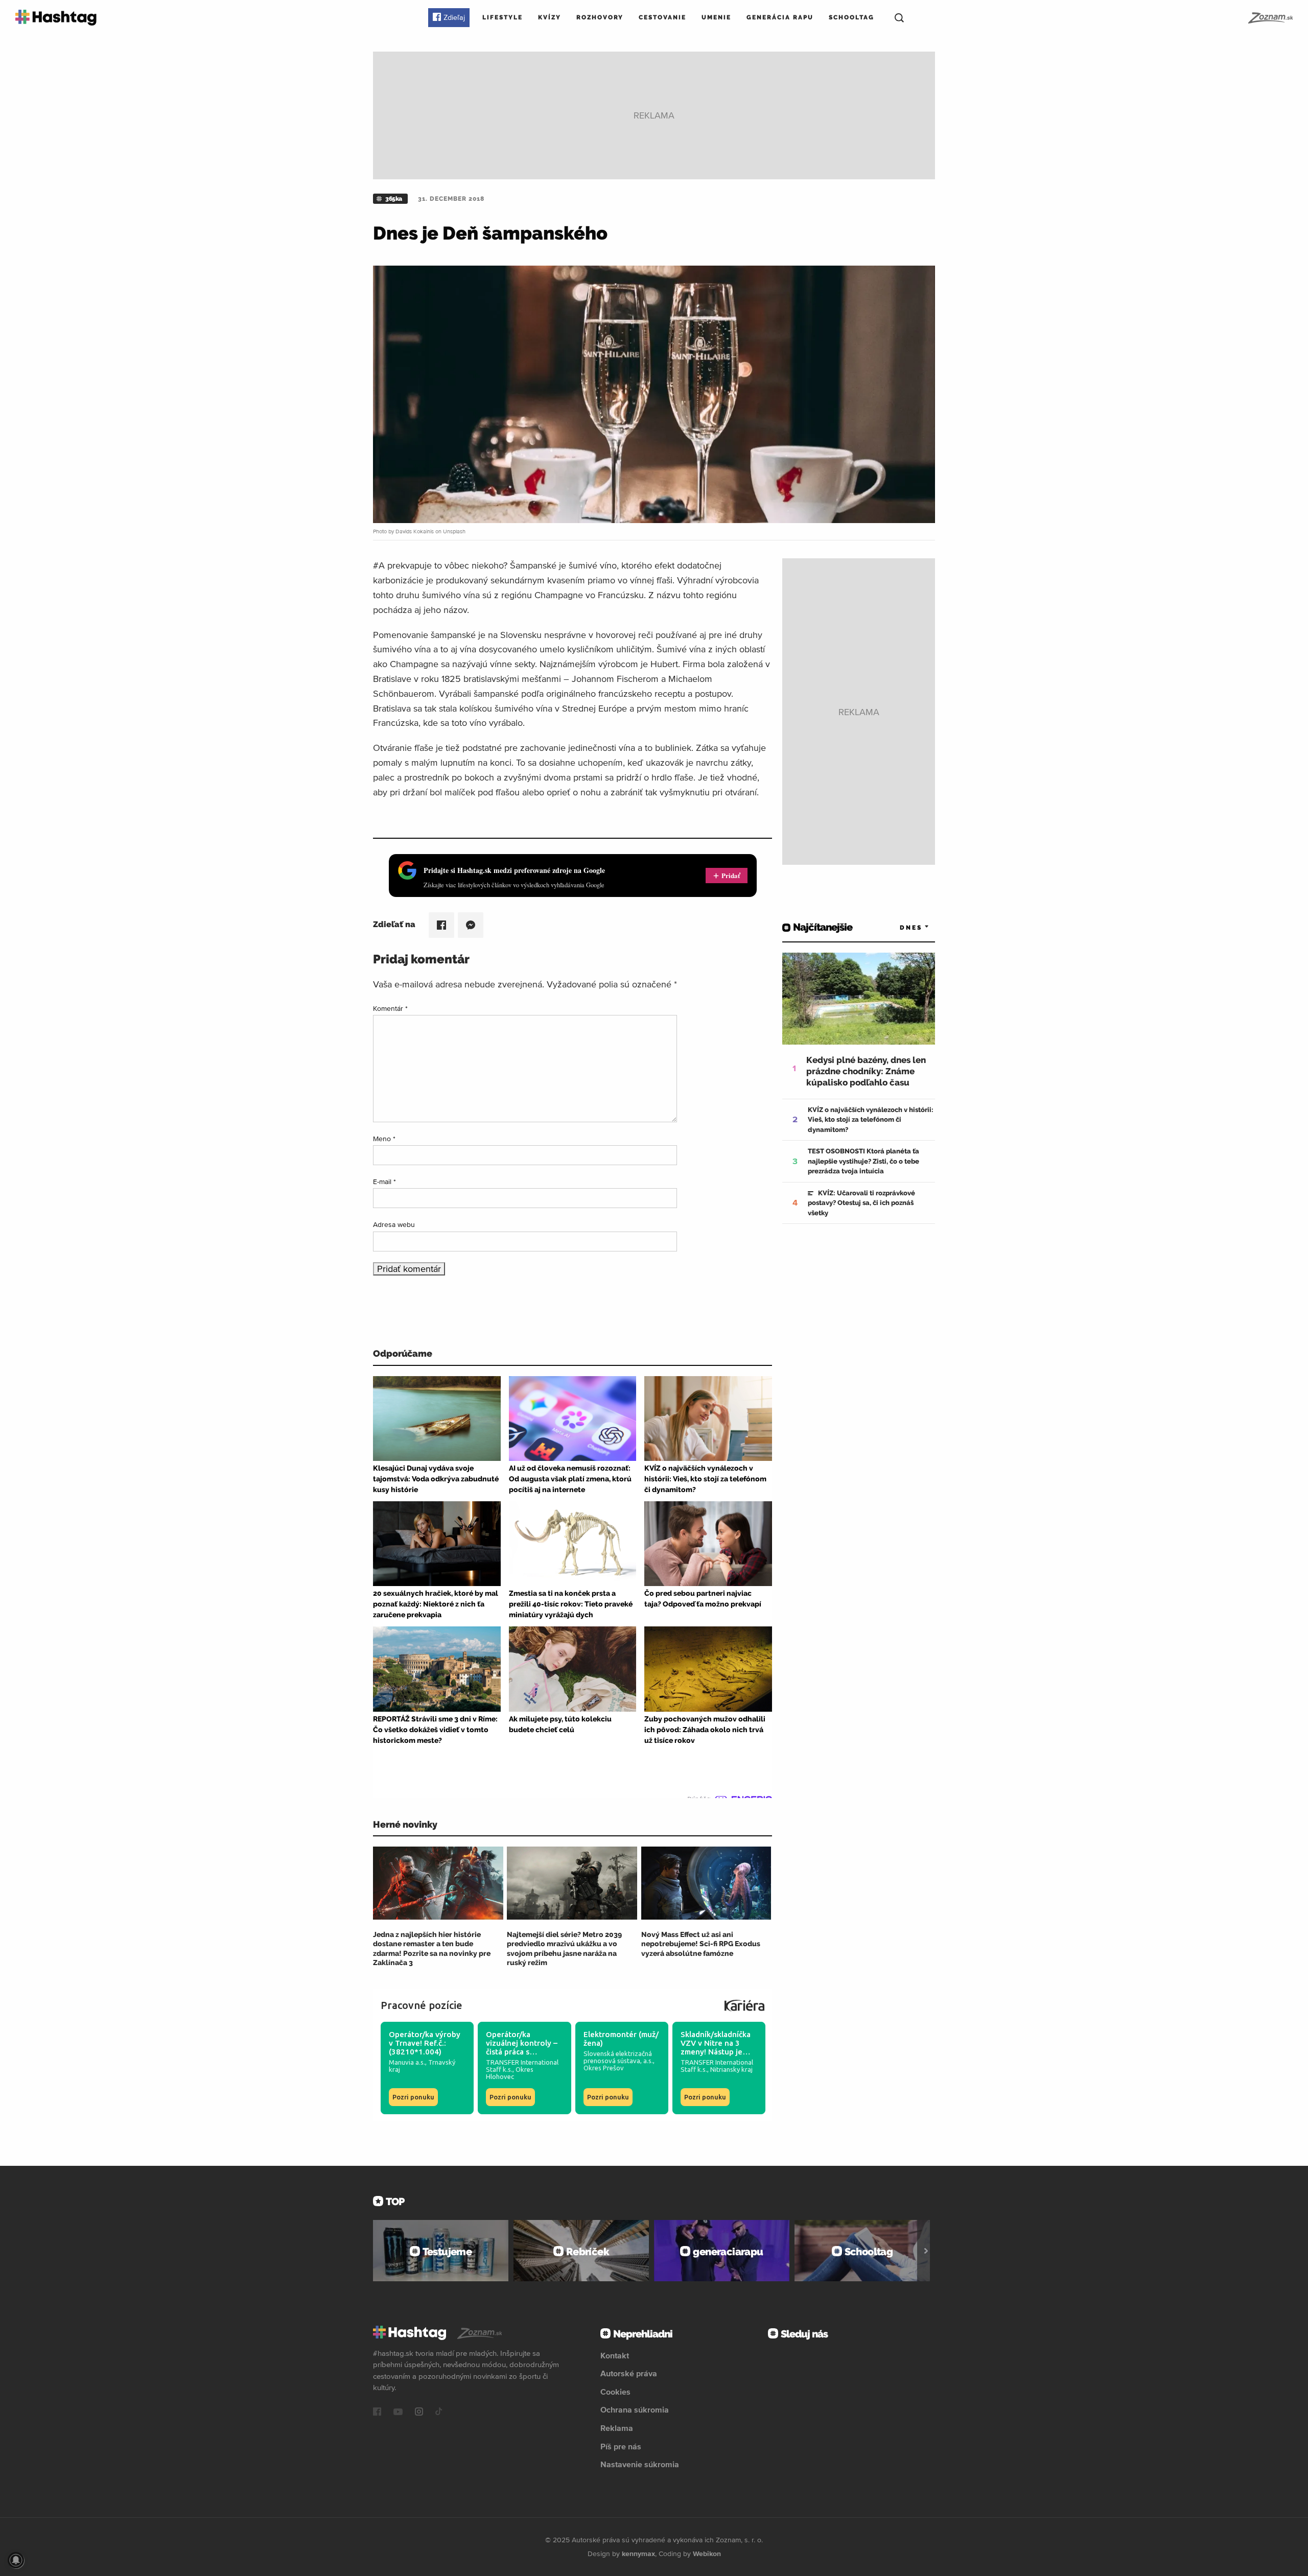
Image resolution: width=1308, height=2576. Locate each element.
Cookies (615, 2392)
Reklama (617, 2428)
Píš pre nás (621, 2446)
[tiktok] (439, 2413)
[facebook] (377, 2413)
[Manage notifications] (16, 2560)
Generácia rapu (780, 17)
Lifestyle (503, 17)
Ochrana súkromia (635, 2409)
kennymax (638, 2554)
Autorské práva (629, 2373)
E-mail (384, 1181)
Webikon (707, 2554)
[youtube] (398, 2413)
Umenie (716, 17)
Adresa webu (394, 1224)
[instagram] (419, 2413)
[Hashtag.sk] (56, 18)
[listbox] (899, 927)
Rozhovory (600, 17)
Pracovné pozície (422, 2005)
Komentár (390, 1008)
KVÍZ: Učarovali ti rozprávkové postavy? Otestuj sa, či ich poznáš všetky (861, 1203)
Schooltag (851, 17)
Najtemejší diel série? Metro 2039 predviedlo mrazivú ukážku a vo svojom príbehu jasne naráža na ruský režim (564, 1948)
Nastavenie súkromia (640, 2464)
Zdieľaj (454, 17)
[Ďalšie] (926, 2251)
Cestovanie (662, 17)
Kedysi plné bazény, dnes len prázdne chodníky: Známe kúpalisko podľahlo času (866, 1071)
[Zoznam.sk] (1270, 18)
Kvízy (550, 17)
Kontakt (615, 2355)
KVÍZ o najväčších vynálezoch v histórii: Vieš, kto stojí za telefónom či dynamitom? (871, 1120)
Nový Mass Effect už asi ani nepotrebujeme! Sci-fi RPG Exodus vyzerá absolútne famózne (701, 1944)
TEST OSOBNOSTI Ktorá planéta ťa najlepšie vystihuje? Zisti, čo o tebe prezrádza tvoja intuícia (863, 1161)
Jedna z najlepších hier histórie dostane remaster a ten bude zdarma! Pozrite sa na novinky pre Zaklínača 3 (432, 1948)
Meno (384, 1139)
